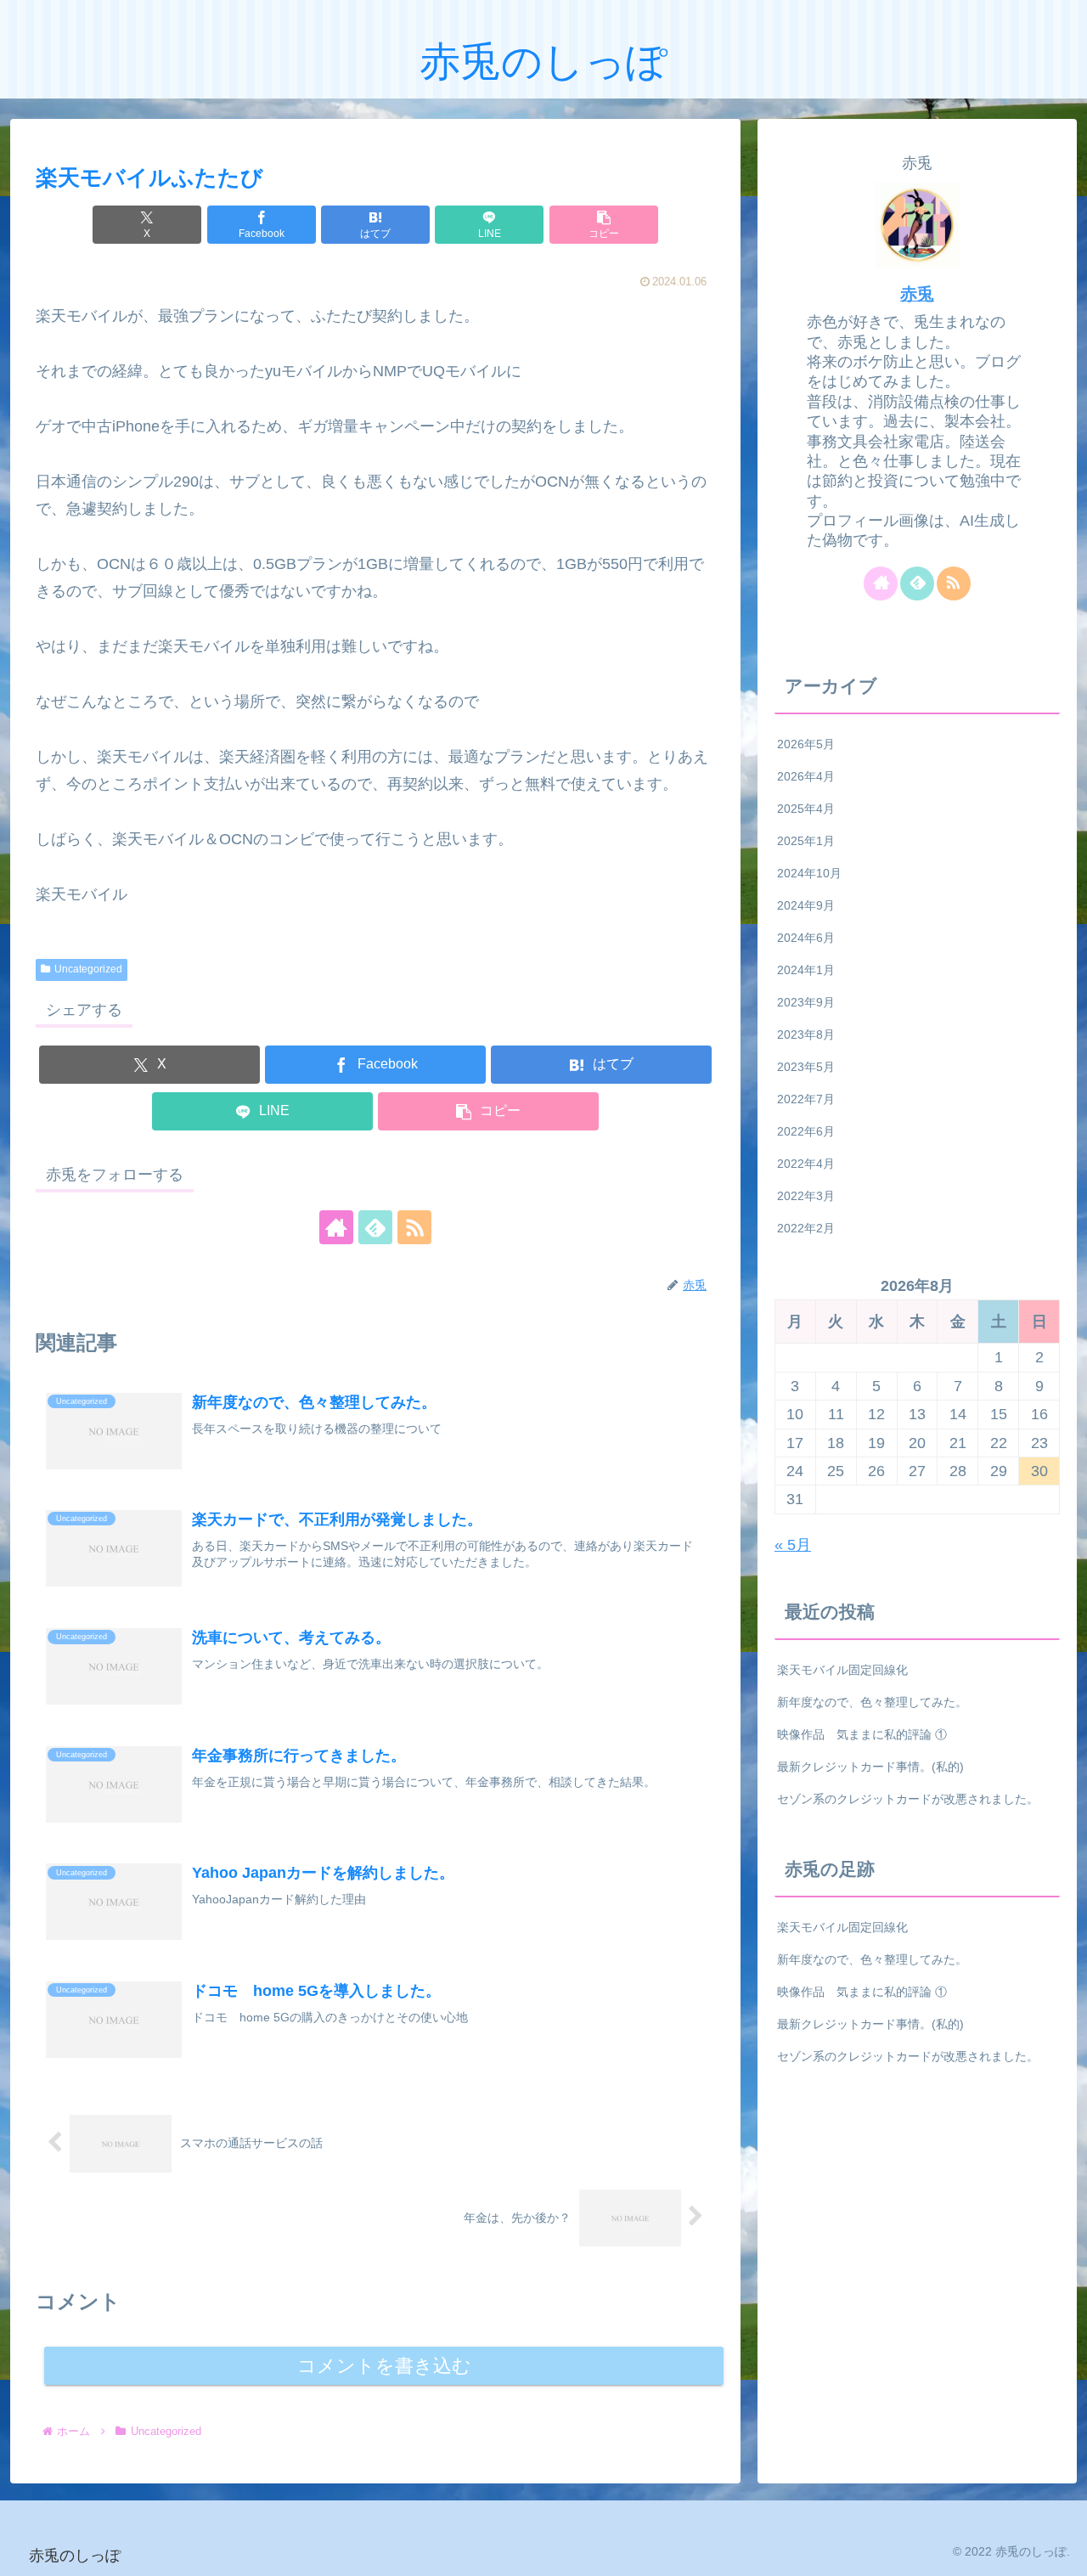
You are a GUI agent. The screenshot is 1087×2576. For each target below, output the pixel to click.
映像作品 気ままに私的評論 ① (862, 1734)
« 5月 (793, 1545)
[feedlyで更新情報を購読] (375, 1227)
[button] (604, 225)
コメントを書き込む (384, 2366)
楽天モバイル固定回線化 (842, 1670)
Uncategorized (88, 969)
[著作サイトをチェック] (336, 1227)
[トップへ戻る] (1062, 2551)
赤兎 (917, 294)
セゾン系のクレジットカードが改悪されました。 (908, 1799)
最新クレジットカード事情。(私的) (870, 1767)
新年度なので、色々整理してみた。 (872, 1702)
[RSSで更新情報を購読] (414, 1227)
